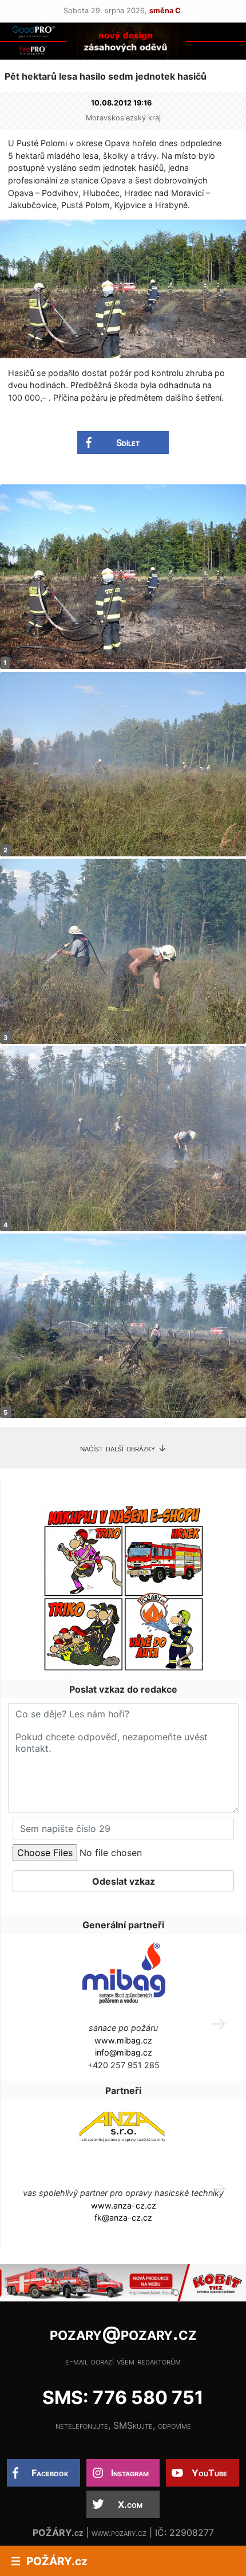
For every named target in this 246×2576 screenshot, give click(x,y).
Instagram (130, 2473)
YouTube (209, 2473)
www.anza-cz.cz (124, 2205)
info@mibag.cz (124, 2052)
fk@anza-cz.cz (123, 2217)
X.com (130, 2504)
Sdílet (128, 443)
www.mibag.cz (123, 2040)
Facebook (50, 2473)
